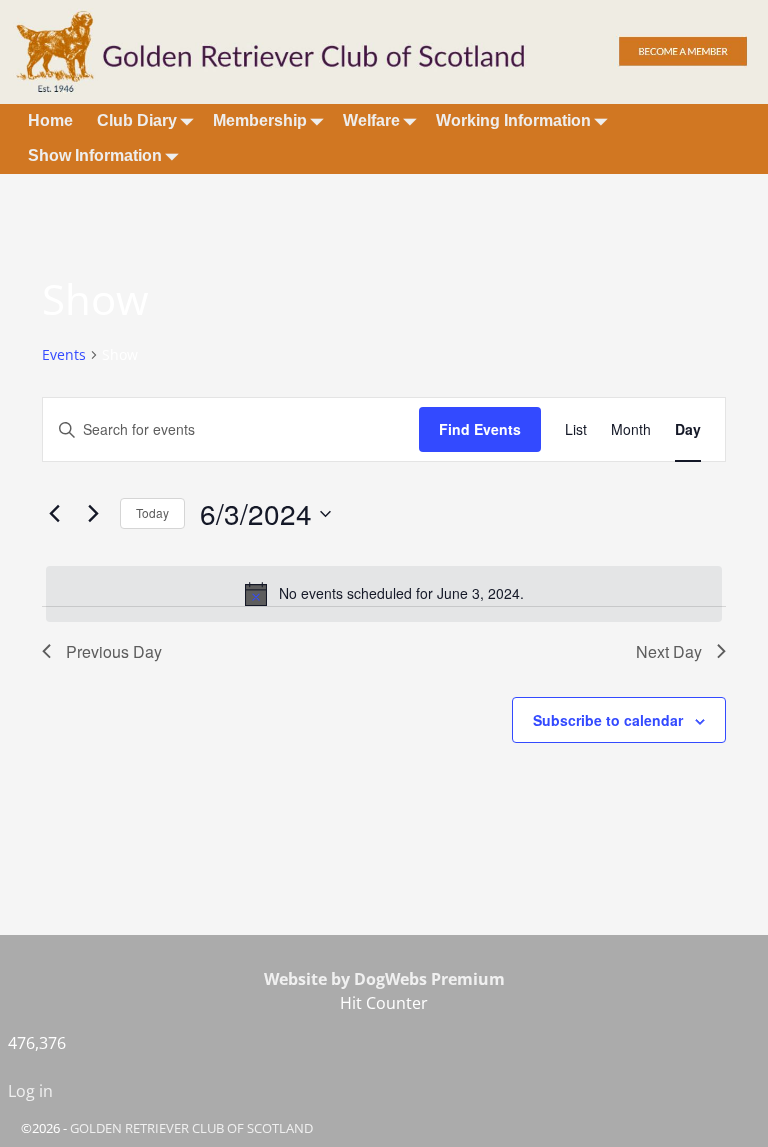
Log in (30, 1091)
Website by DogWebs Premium (384, 979)
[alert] (384, 594)
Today (152, 512)
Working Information (513, 120)
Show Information (95, 155)
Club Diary (137, 120)
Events (64, 354)
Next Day (669, 651)
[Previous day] (54, 514)
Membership (260, 120)
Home (50, 120)
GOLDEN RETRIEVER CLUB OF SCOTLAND (191, 1128)
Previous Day (114, 651)
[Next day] (93, 514)
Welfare (371, 120)
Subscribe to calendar (608, 720)
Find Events (480, 429)
